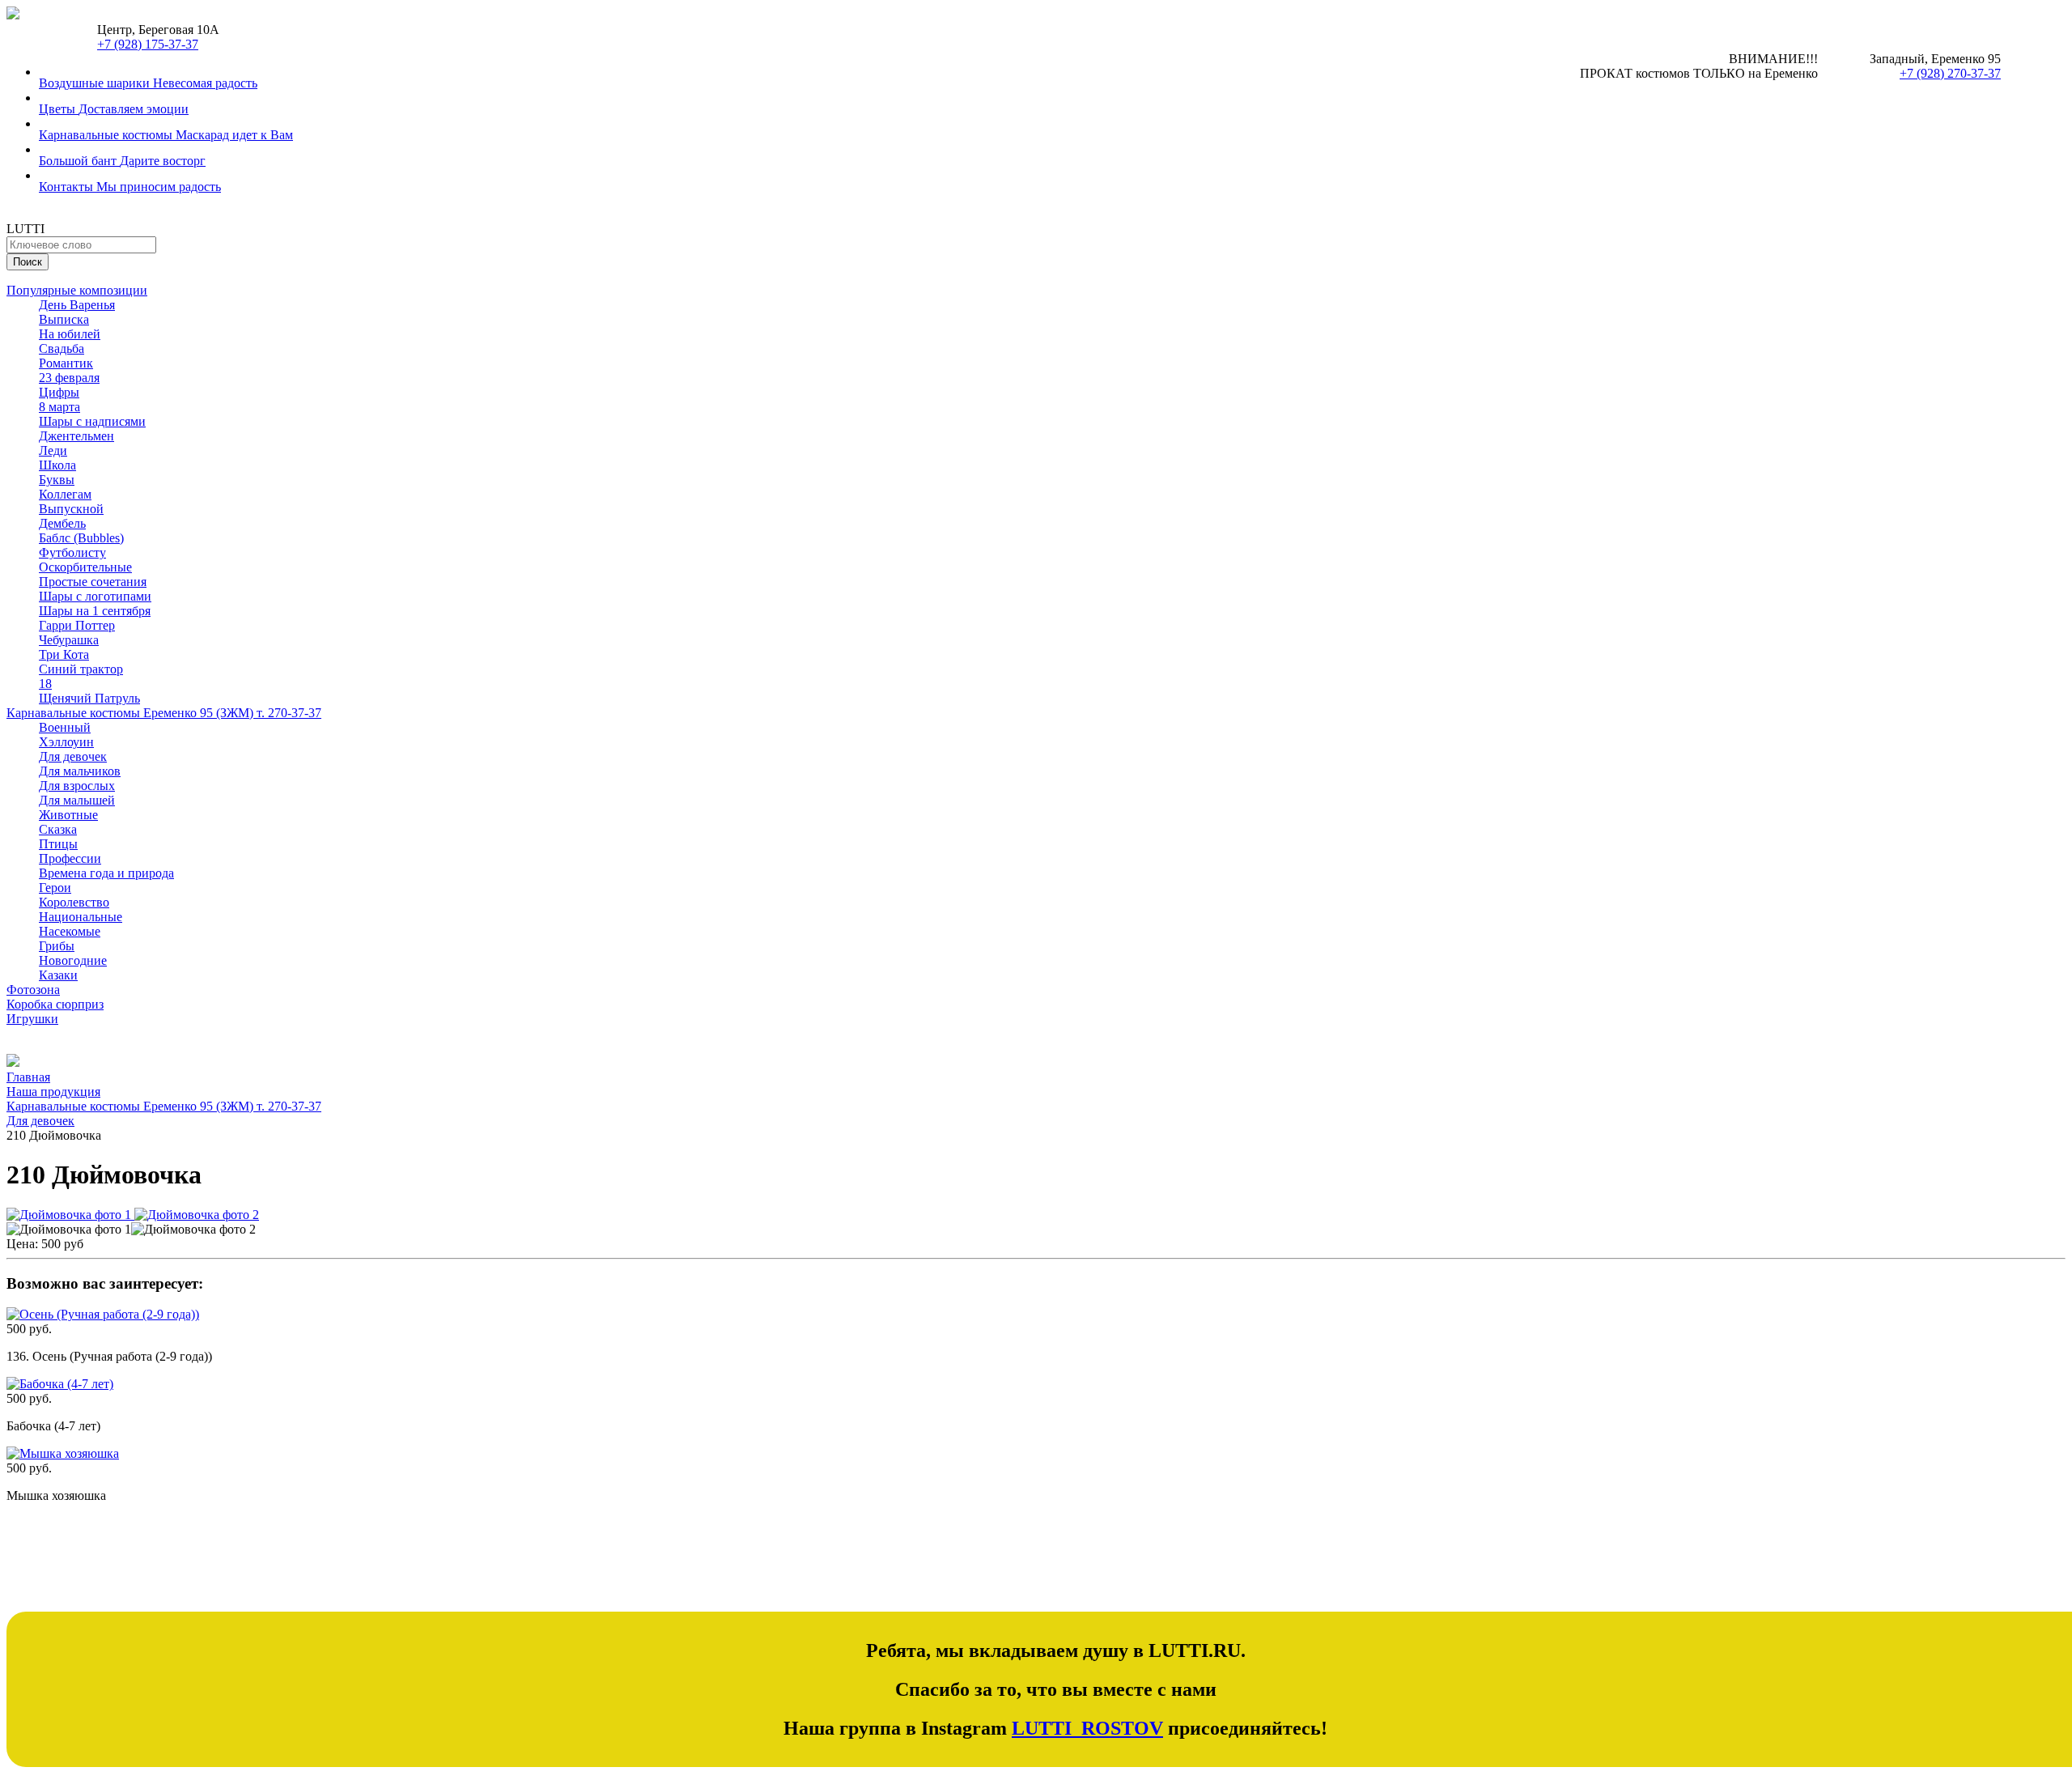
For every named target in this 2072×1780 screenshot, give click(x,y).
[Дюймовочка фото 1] (70, 1215)
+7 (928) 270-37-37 (1950, 73)
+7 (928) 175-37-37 (148, 44)
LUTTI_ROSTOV (1087, 1728)
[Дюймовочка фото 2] (197, 1215)
